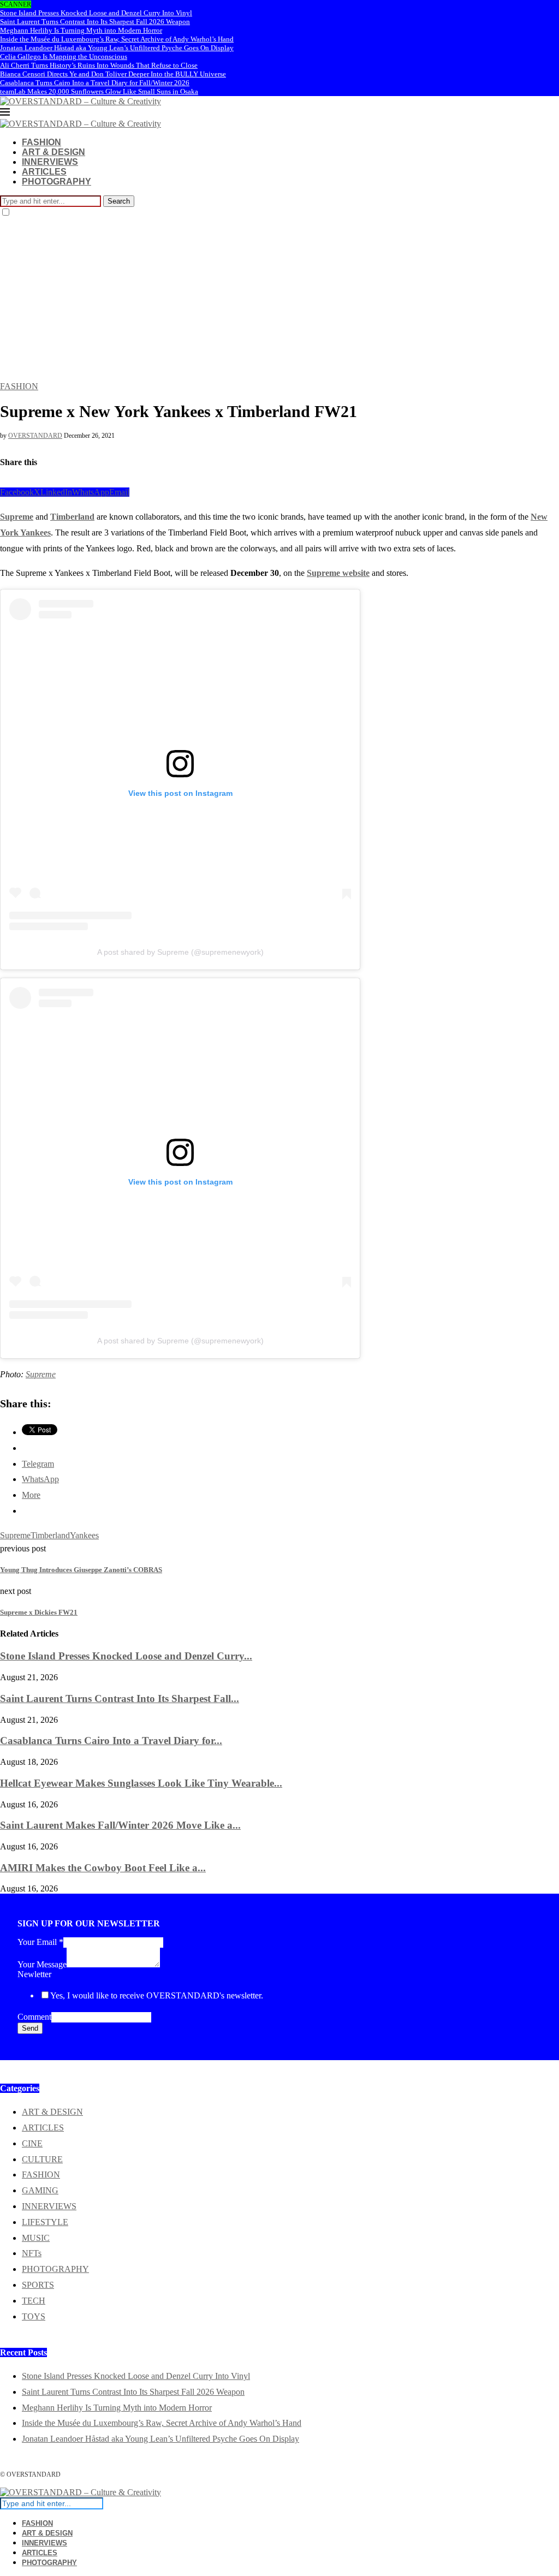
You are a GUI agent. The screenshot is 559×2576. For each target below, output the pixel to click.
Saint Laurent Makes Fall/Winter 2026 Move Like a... (120, 1825)
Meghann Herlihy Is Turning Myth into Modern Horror (81, 30)
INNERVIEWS (50, 162)
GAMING (40, 2190)
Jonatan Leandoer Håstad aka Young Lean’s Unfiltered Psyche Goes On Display (117, 48)
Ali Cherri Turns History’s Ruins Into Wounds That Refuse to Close (99, 65)
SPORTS (38, 2285)
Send (30, 2028)
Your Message (42, 1964)
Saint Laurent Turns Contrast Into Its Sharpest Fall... (120, 1699)
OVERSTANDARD (35, 436)
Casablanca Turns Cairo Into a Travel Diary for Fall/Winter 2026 (95, 83)
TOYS (34, 2316)
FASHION (41, 142)
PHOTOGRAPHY (57, 182)
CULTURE (42, 2159)
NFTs (32, 2253)
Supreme (17, 517)
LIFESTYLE (45, 2222)
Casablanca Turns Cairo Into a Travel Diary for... (111, 1741)
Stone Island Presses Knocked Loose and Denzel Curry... (126, 1656)
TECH (34, 2301)
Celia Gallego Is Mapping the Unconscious (64, 56)
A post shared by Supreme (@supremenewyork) (180, 952)
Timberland (72, 517)
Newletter (34, 1974)
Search (119, 201)
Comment (34, 2017)
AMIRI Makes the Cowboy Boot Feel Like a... (103, 1868)
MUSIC (36, 2238)
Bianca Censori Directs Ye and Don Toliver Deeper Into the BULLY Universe (113, 74)
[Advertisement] (279, 300)
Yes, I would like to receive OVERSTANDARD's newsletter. (157, 1995)
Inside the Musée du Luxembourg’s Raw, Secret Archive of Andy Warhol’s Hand (117, 39)
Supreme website (338, 573)
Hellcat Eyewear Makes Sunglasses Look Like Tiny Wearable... (141, 1783)
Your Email (40, 1942)
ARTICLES (44, 172)
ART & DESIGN (53, 152)
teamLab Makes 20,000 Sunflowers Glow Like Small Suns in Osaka (99, 91)
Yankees (84, 1535)
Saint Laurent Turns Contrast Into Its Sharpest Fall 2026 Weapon (95, 22)
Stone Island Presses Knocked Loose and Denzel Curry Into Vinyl (96, 13)
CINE (32, 2143)
